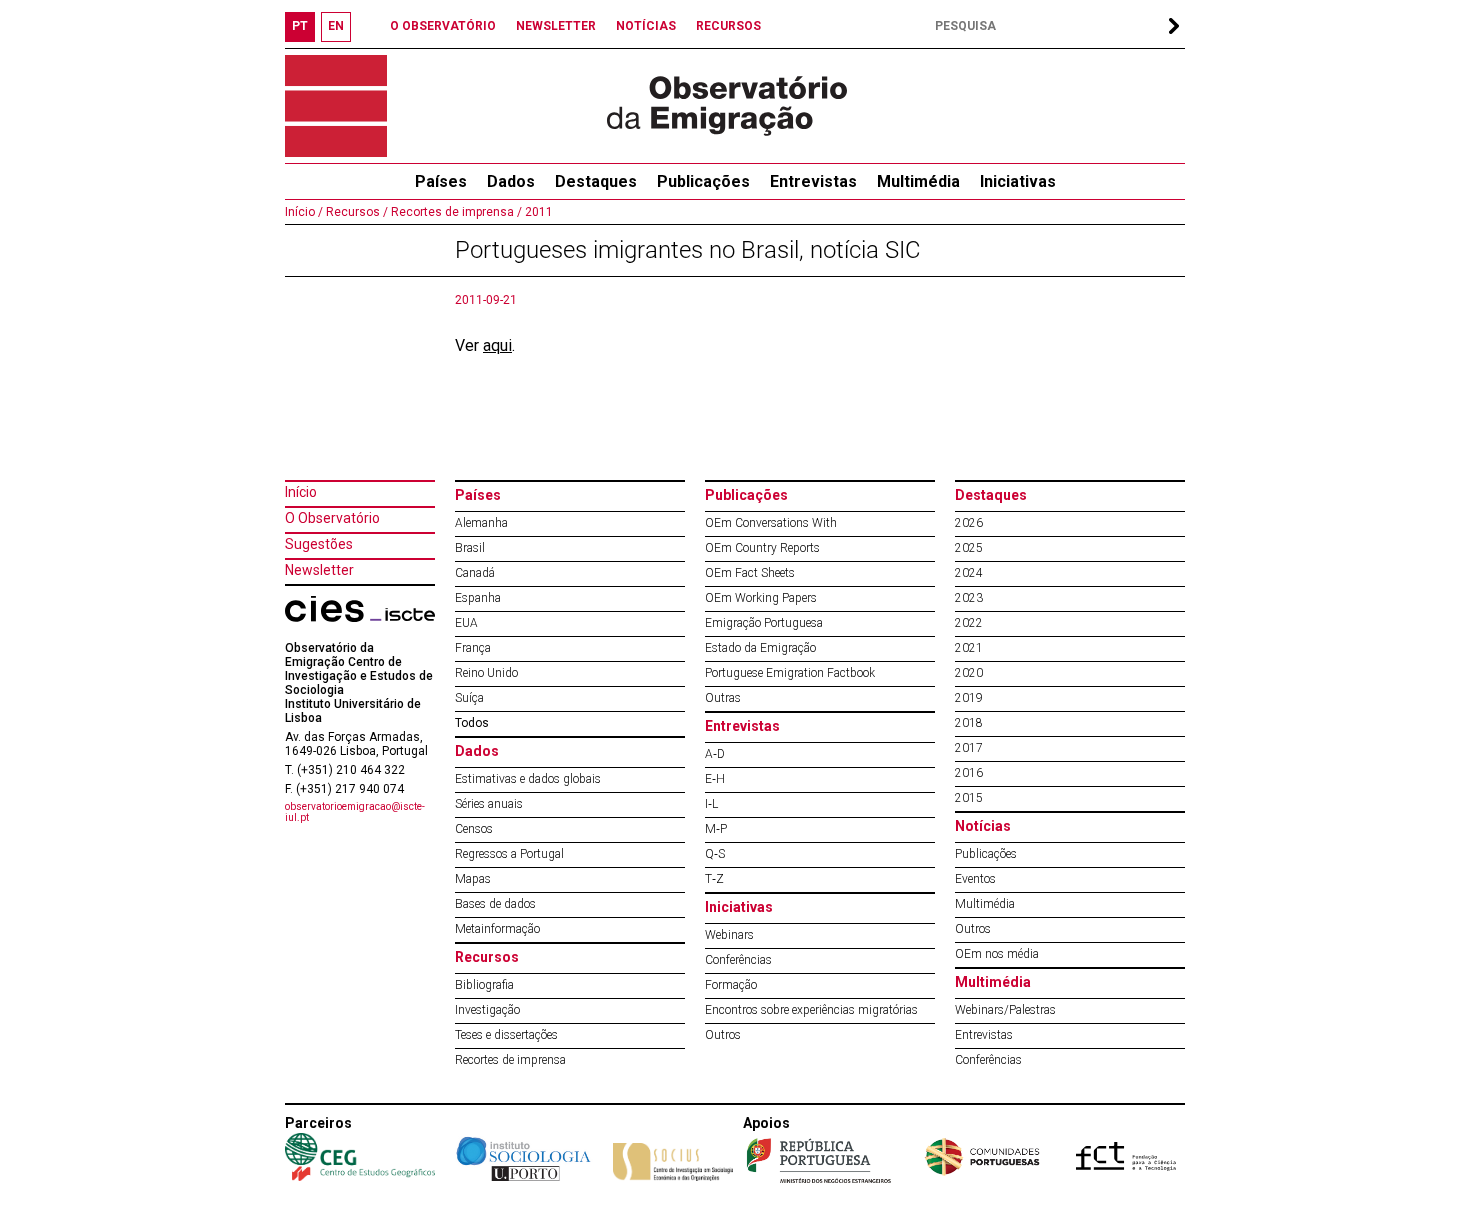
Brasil (470, 548)
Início (301, 492)
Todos (472, 723)
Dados (511, 181)
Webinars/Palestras (1005, 1010)
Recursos (487, 957)
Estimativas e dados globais (528, 779)
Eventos (975, 879)
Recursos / (355, 212)
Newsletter (319, 570)
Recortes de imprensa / (455, 212)
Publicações (703, 181)
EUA (466, 623)
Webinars (729, 935)
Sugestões (319, 544)
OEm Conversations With (771, 523)
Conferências (738, 960)
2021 (969, 648)
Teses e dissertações (506, 1035)
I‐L (711, 804)
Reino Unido (486, 673)
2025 (969, 548)
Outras (723, 698)
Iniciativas (1018, 181)
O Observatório (332, 518)
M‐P (716, 829)
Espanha (478, 598)
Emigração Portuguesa (764, 623)
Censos (474, 829)
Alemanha (481, 523)
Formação (731, 985)
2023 (969, 598)
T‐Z (714, 879)
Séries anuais (489, 804)
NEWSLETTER (556, 26)
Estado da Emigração (760, 648)
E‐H (715, 779)
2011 (537, 212)
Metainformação (497, 929)
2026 (969, 523)
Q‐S (715, 854)
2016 (969, 773)
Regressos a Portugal (509, 854)
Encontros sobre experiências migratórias (811, 1010)
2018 (969, 723)
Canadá (475, 573)
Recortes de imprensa (510, 1060)
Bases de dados (495, 904)
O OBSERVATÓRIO (443, 26)
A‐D (715, 754)
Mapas (473, 879)
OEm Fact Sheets (750, 573)
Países (478, 495)
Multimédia (918, 181)
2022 (969, 623)
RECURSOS (728, 26)
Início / (304, 212)
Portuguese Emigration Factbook (790, 673)
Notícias (983, 826)
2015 (969, 798)
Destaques (596, 181)
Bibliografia (484, 985)
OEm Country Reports (762, 548)
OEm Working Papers (761, 598)
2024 (969, 573)
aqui (497, 345)
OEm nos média (997, 954)
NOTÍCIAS (646, 26)
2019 (969, 698)
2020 (969, 673)
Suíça (469, 698)
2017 (969, 748)
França (473, 648)
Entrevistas (813, 181)
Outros (723, 1035)
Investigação (487, 1010)
